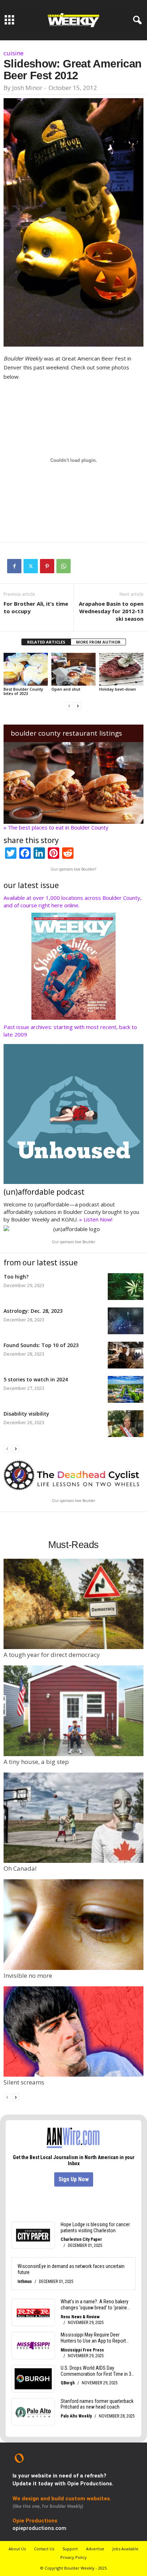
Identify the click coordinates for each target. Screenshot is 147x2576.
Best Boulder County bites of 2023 (23, 691)
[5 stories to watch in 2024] (126, 1389)
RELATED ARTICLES (46, 642)
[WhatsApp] (64, 566)
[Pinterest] (47, 566)
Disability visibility (26, 1414)
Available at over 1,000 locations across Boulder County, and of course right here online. (73, 901)
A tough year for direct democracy (52, 1655)
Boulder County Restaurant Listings (66, 733)
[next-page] (78, 705)
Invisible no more (28, 1975)
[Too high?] (126, 1287)
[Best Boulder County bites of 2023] (26, 669)
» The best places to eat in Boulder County (56, 827)
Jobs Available (125, 2549)
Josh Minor (27, 88)
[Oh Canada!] (73, 1818)
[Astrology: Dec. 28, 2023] (126, 1321)
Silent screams (24, 2082)
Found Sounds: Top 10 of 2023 (41, 1345)
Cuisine (14, 53)
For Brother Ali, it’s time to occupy (36, 607)
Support (70, 2549)
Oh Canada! (20, 1868)
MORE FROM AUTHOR (98, 642)
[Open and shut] (73, 669)
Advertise (95, 2549)
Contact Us (44, 2549)
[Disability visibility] (126, 1424)
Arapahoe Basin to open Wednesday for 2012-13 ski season (111, 611)
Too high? (16, 1277)
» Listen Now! (96, 1219)
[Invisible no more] (73, 1924)
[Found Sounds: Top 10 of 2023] (126, 1355)
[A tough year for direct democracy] (73, 1604)
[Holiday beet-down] (121, 669)
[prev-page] (69, 705)
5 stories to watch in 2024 (36, 1379)
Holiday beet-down (118, 689)
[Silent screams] (73, 2031)
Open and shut (66, 689)
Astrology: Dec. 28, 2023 (33, 1311)
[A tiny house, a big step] (73, 1711)
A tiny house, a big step (36, 1762)
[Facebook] (14, 566)
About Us (17, 2549)
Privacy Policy (73, 2557)
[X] (31, 566)
